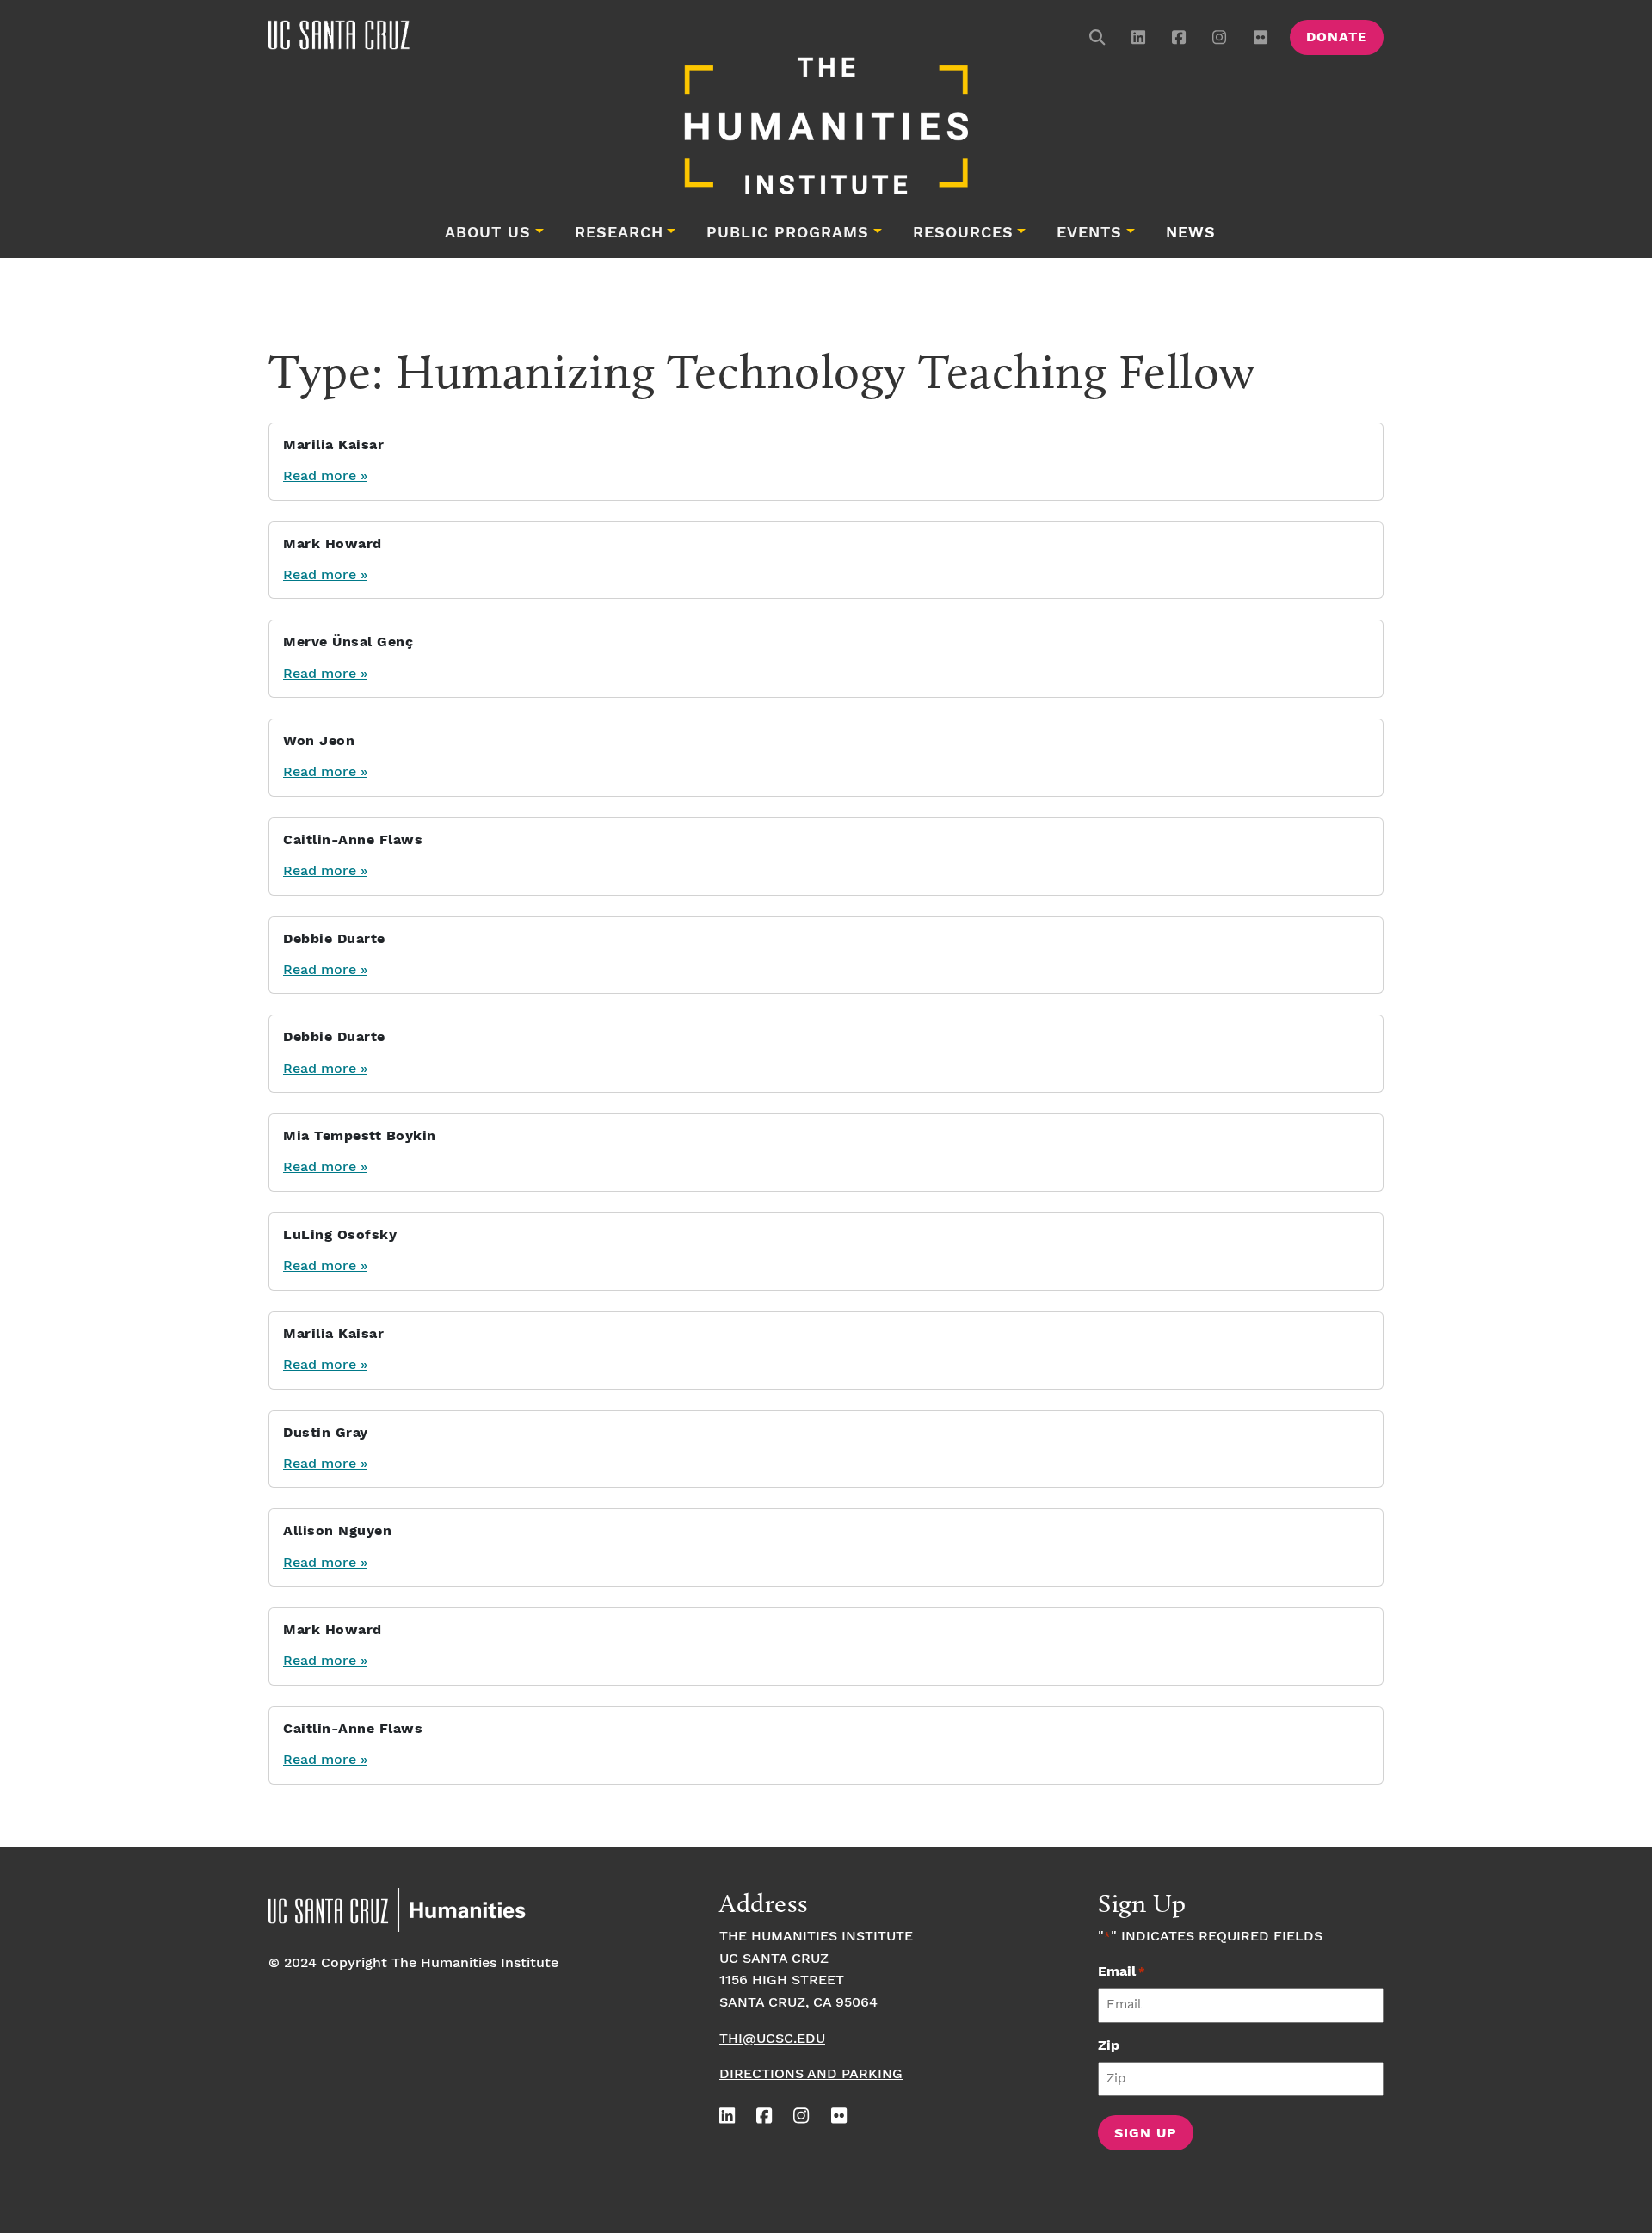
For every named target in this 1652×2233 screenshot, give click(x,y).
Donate (1337, 37)
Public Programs (788, 233)
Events (1089, 233)
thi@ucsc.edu (772, 2039)
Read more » (325, 476)
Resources (963, 233)
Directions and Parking (811, 2074)
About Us (488, 233)
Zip (1109, 2046)
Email (1122, 1972)
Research (619, 233)
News (1191, 233)
